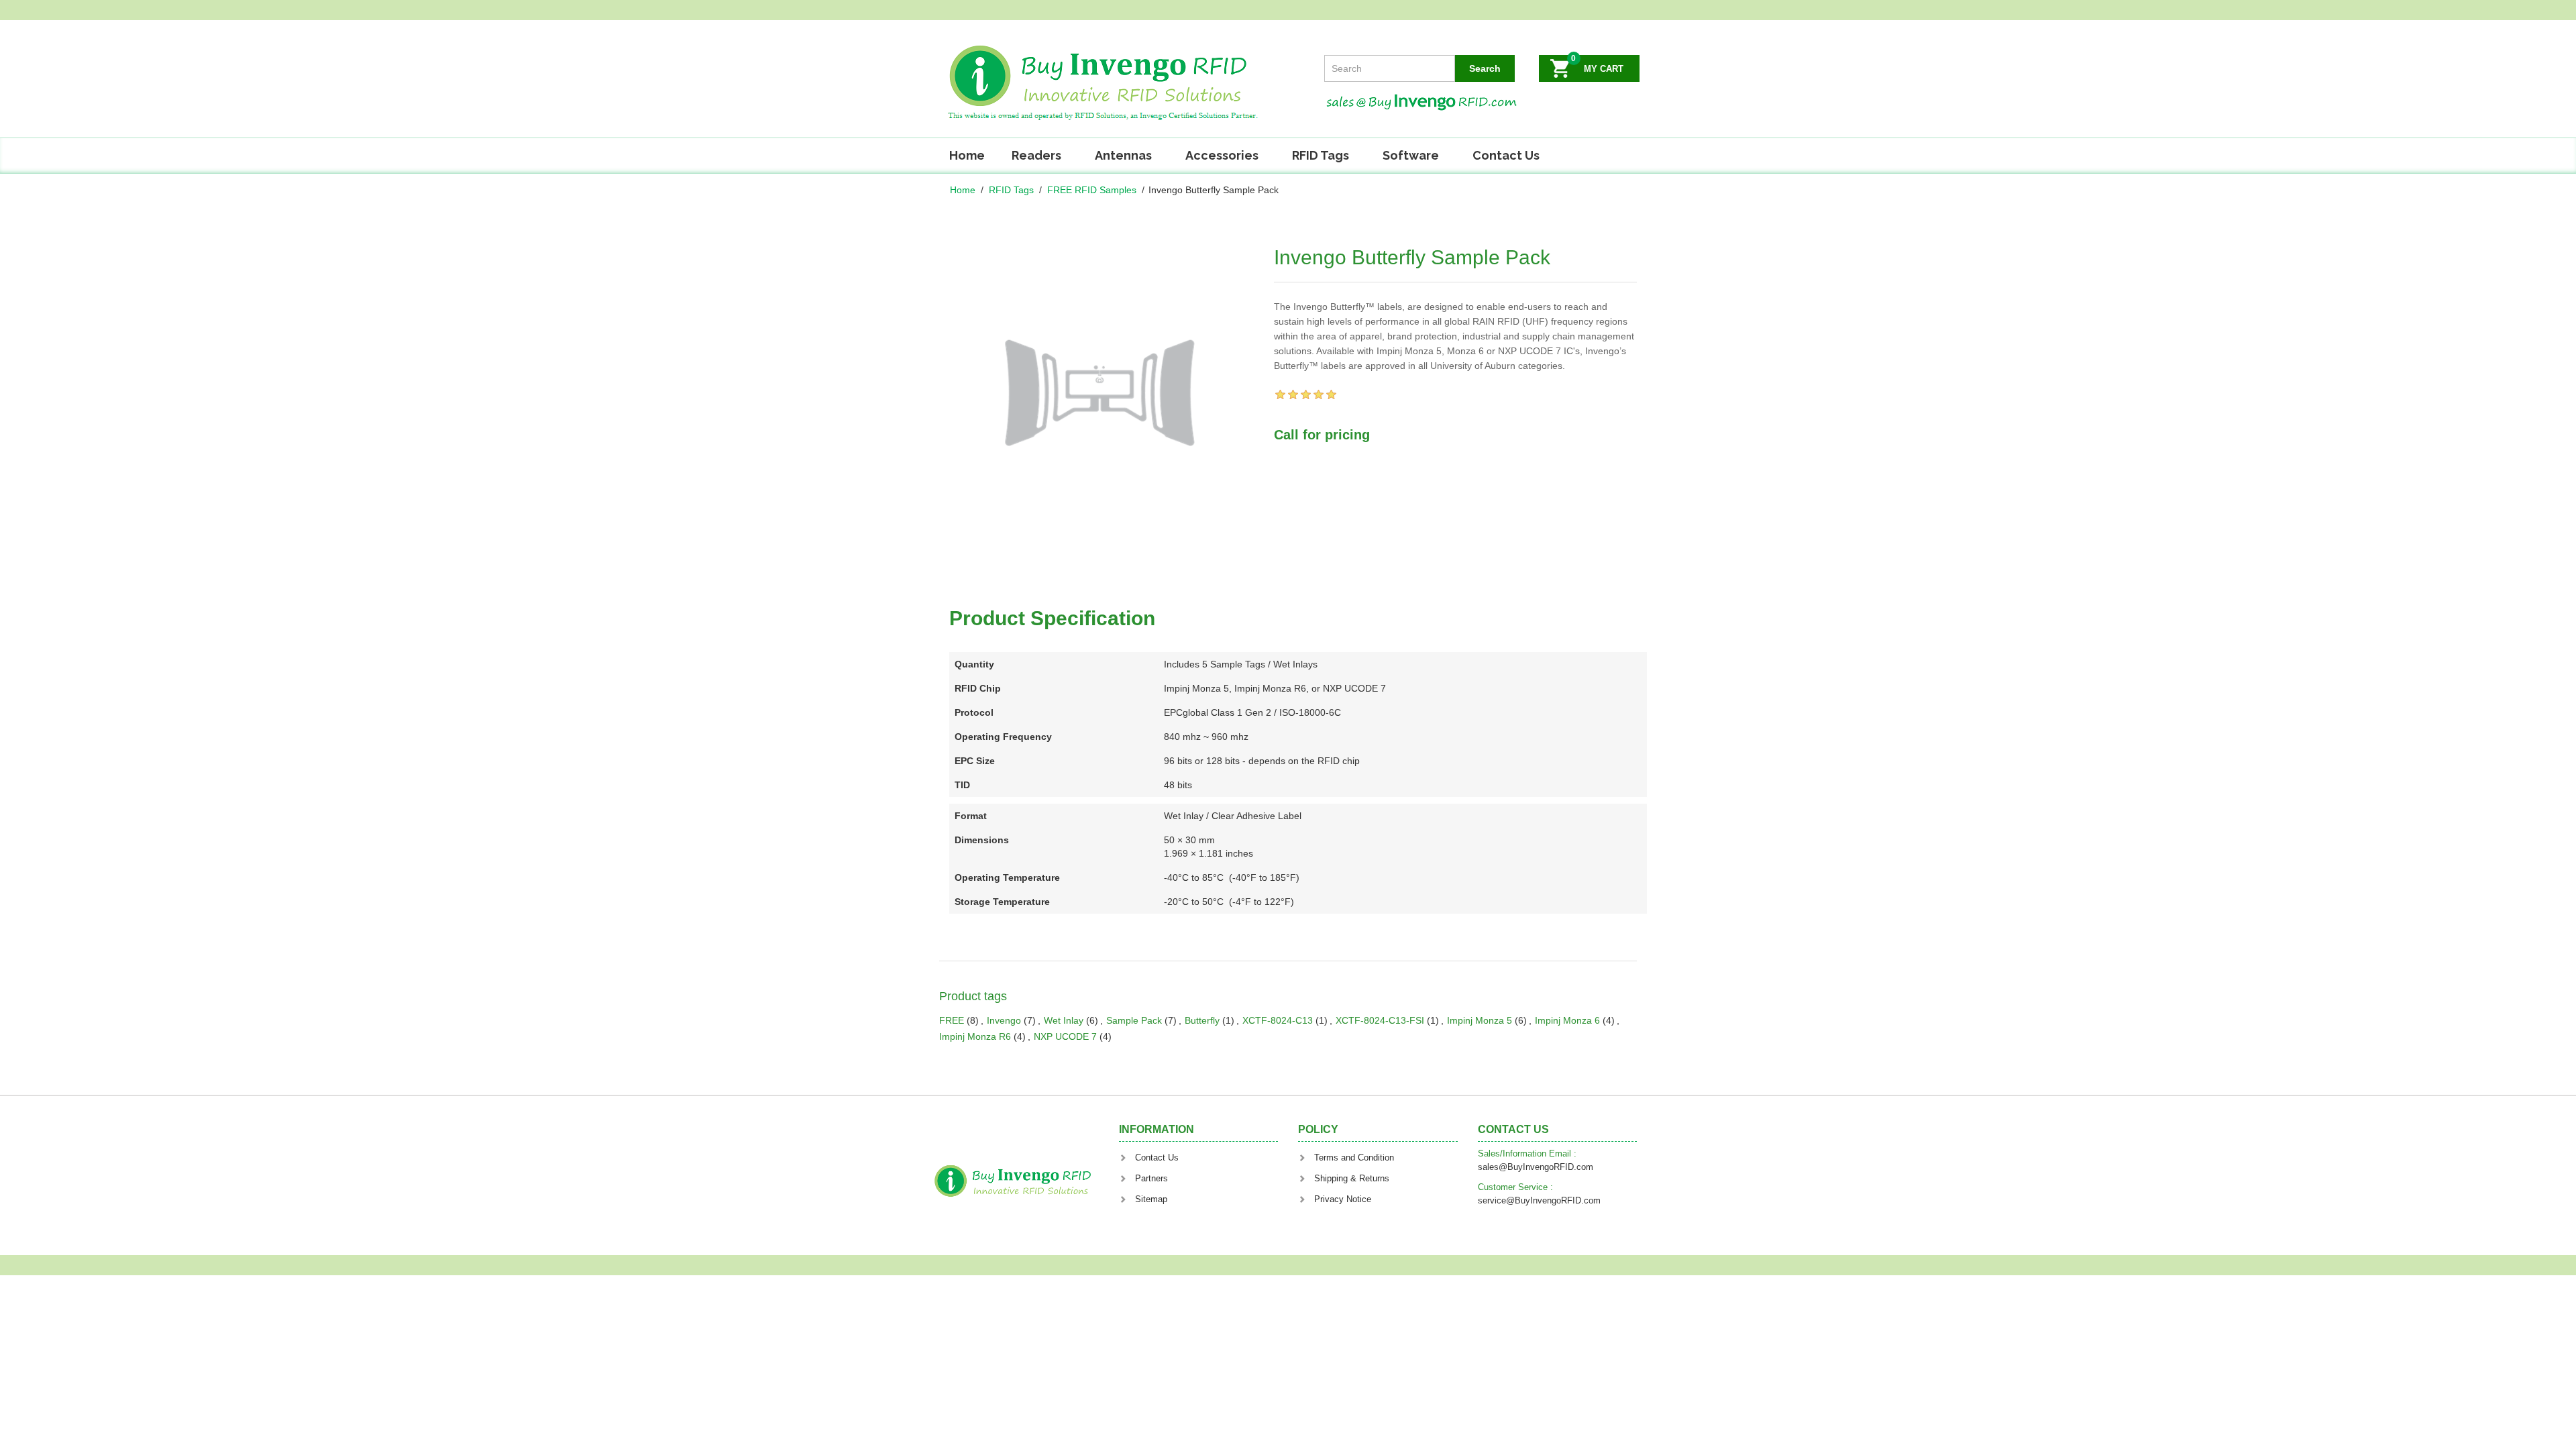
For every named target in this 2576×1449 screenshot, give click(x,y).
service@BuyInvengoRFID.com (1539, 1200)
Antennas (1123, 155)
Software (1411, 155)
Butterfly (1202, 1020)
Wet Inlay (1064, 1020)
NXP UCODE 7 (1065, 1036)
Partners (1151, 1178)
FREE (952, 1020)
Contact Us (1506, 155)
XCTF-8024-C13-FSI (1380, 1020)
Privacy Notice (1343, 1199)
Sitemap (1151, 1199)
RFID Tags (1321, 155)
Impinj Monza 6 (1567, 1020)
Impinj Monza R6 (975, 1036)
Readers (1036, 155)
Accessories (1222, 155)
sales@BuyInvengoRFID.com (1536, 1167)
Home (967, 155)
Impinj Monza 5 (1480, 1020)
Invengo (1004, 1020)
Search (1485, 68)
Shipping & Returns (1352, 1178)
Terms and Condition (1354, 1158)
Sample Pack (1134, 1020)
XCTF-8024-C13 (1278, 1020)
